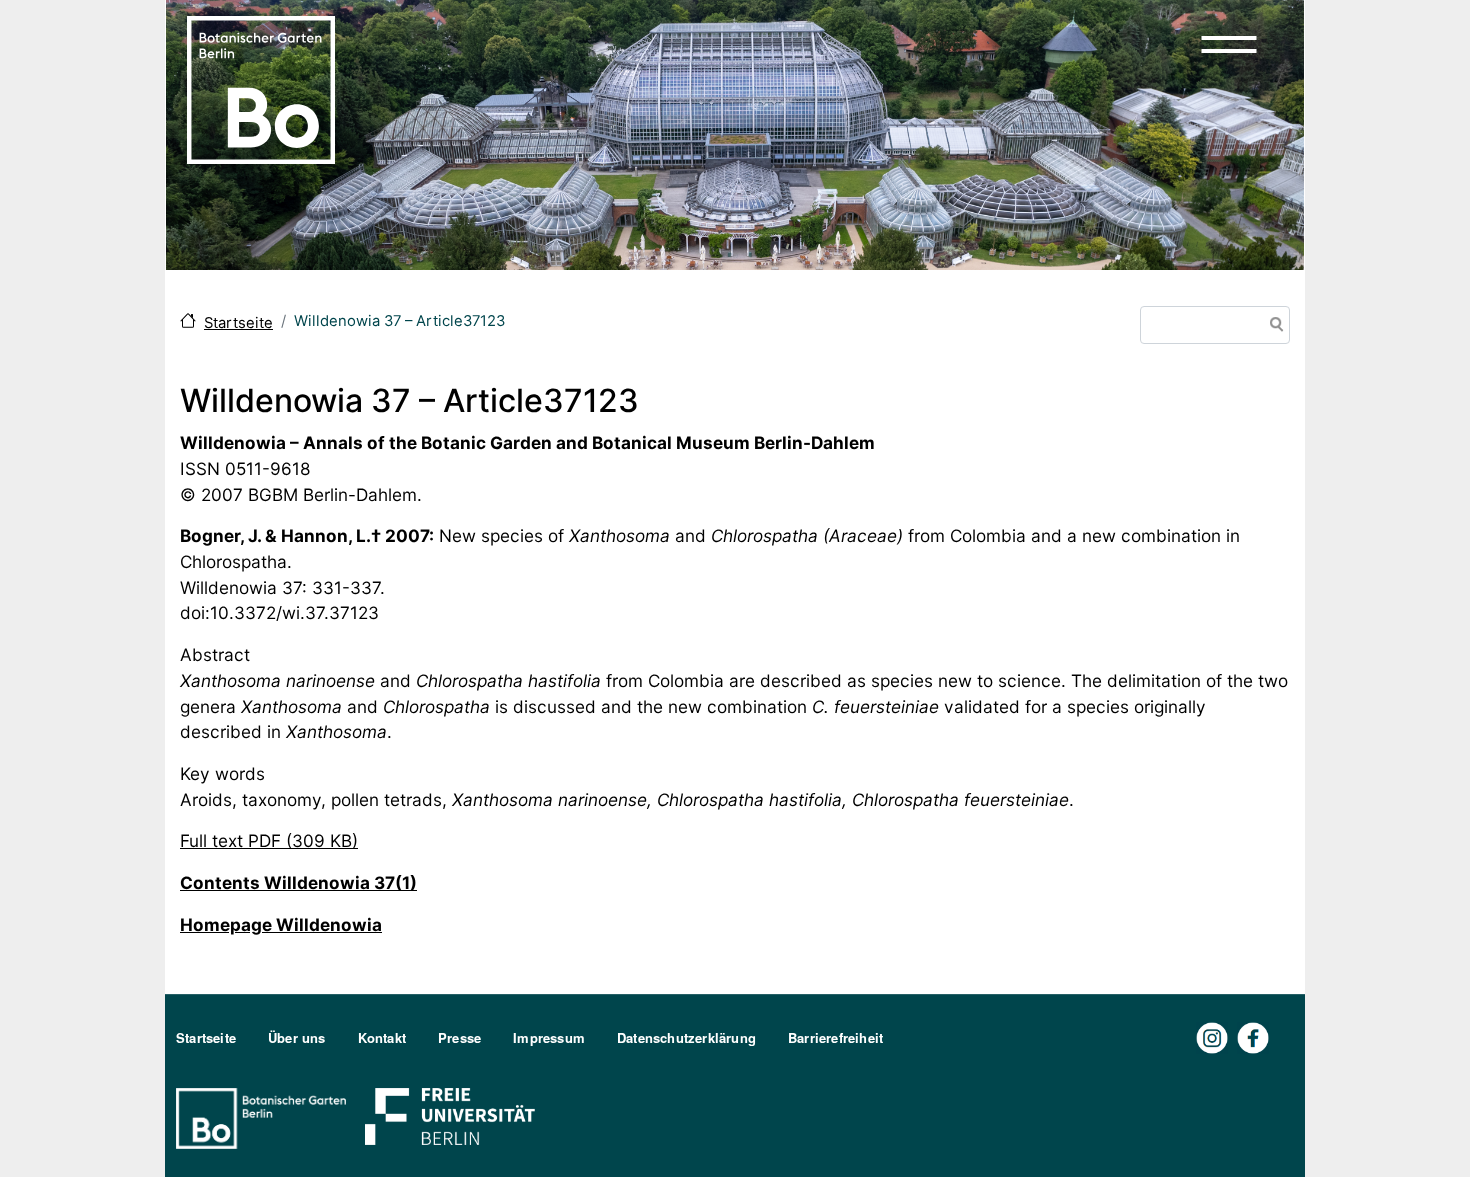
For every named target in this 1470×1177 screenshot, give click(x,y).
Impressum (549, 1037)
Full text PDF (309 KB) (269, 840)
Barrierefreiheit (835, 1037)
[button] (1229, 44)
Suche (1273, 326)
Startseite (238, 323)
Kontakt (382, 1037)
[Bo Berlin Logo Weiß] (265, 1116)
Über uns (297, 1037)
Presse (459, 1037)
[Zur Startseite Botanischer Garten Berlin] (261, 88)
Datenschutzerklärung (686, 1037)
